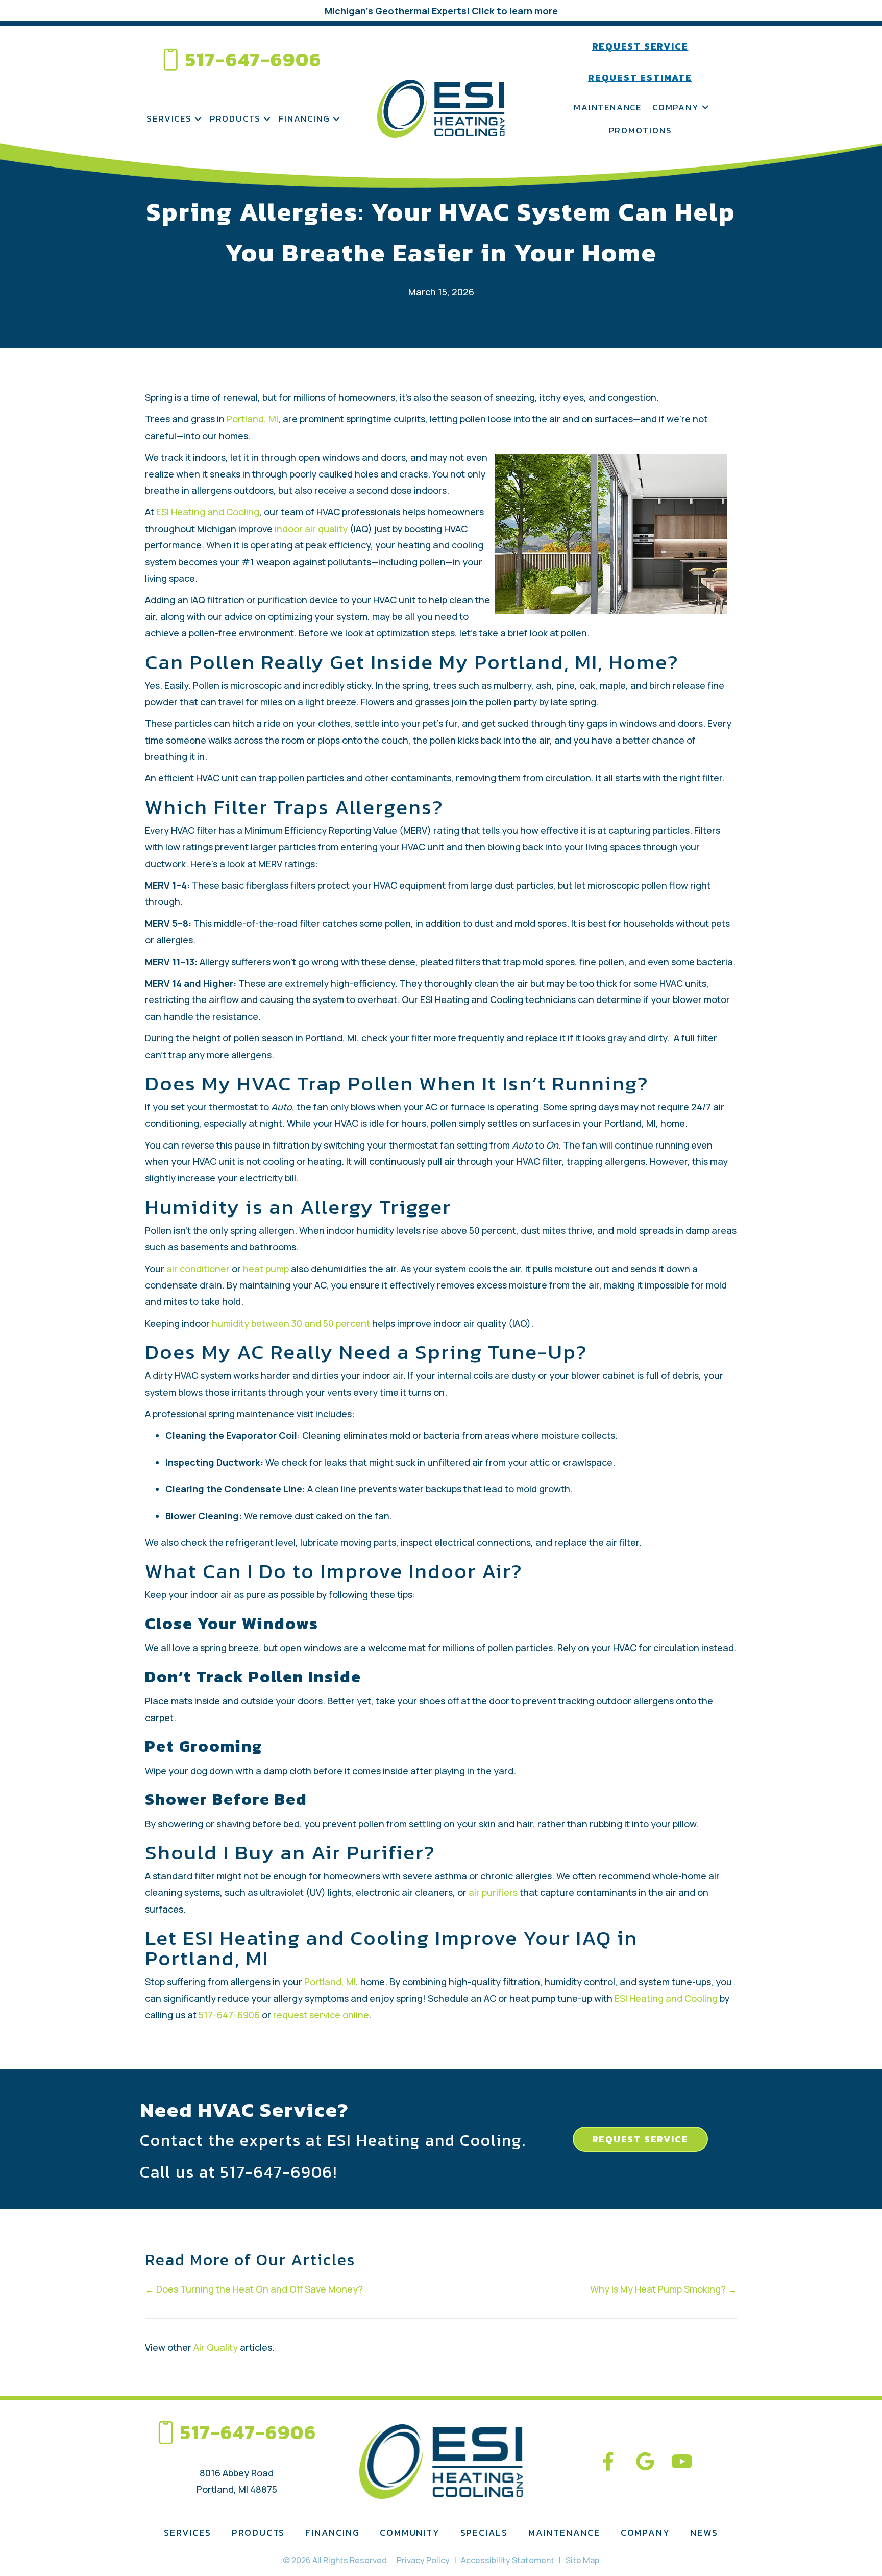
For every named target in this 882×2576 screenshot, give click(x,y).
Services (169, 118)
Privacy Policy (423, 2560)
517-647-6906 (253, 59)
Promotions (641, 130)
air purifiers (493, 1892)
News (704, 2532)
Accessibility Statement (508, 2560)
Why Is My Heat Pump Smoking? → (664, 2289)
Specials (484, 2532)
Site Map (582, 2560)
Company (676, 107)
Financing (304, 118)
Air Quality (216, 2347)
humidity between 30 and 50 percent (292, 1323)
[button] (198, 119)
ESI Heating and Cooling (208, 512)
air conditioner (198, 1269)
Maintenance (608, 107)
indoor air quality (312, 529)
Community (410, 2532)
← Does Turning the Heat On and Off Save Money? (254, 2289)
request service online (321, 2015)
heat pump (266, 1269)
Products (235, 118)
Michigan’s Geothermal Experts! (441, 11)
